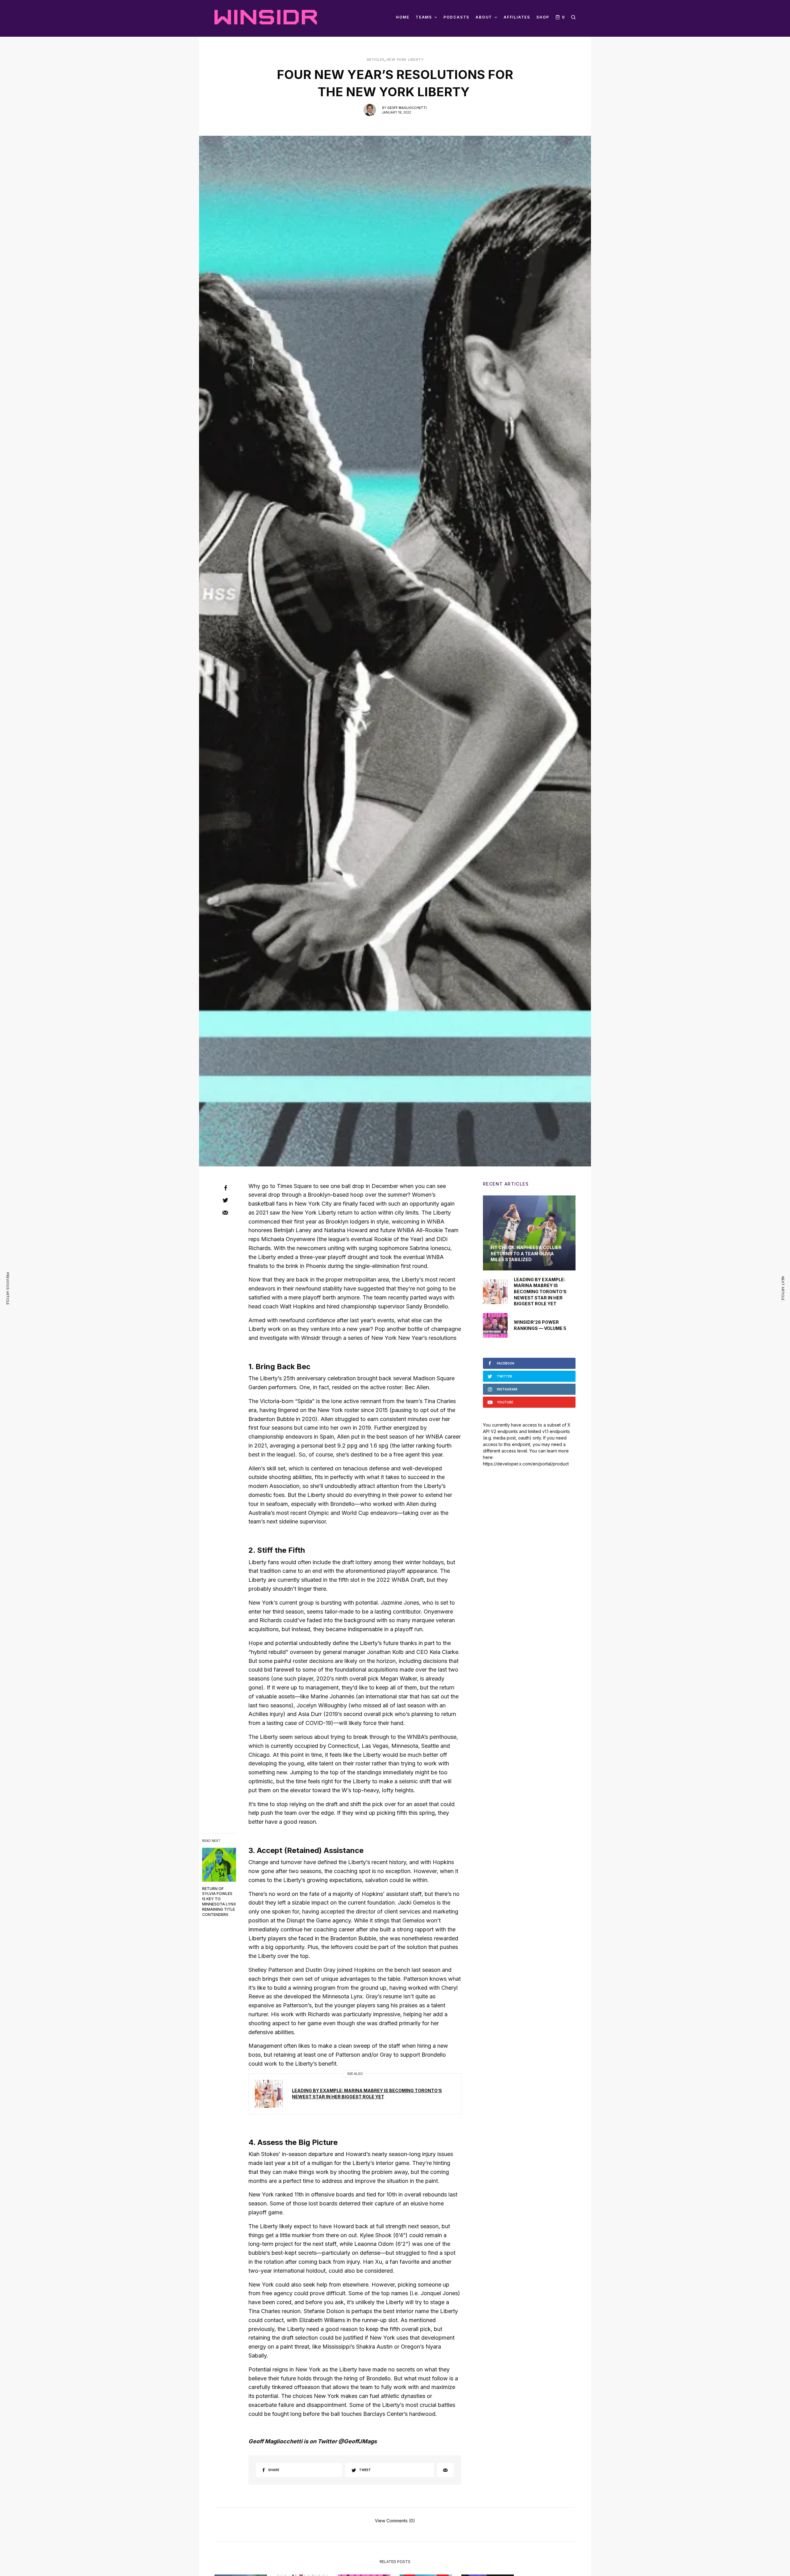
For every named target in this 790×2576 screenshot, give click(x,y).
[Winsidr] (266, 17)
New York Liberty (405, 60)
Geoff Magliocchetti (407, 108)
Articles (376, 60)
